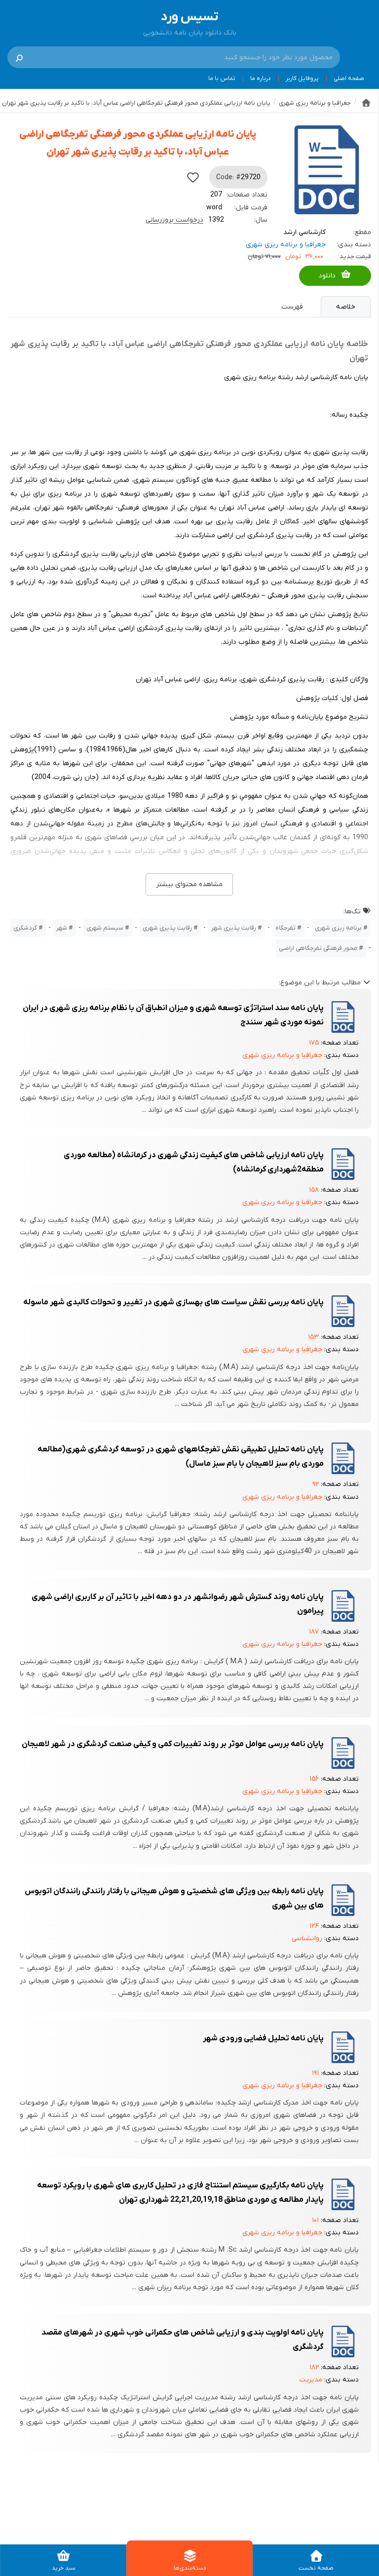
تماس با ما (222, 78)
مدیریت (311, 2380)
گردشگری (25, 928)
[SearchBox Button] (19, 57)
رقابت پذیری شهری (167, 928)
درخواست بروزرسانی (174, 220)
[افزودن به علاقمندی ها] (193, 177)
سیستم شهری (105, 928)
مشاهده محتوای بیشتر (189, 884)
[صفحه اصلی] (366, 103)
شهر (62, 928)
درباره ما (261, 78)
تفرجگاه (285, 928)
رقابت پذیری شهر (234, 928)
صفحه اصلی (349, 78)
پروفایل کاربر (302, 78)
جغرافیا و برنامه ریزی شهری (286, 245)
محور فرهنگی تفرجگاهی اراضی (318, 948)
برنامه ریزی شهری (338, 928)
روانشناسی (307, 1938)
